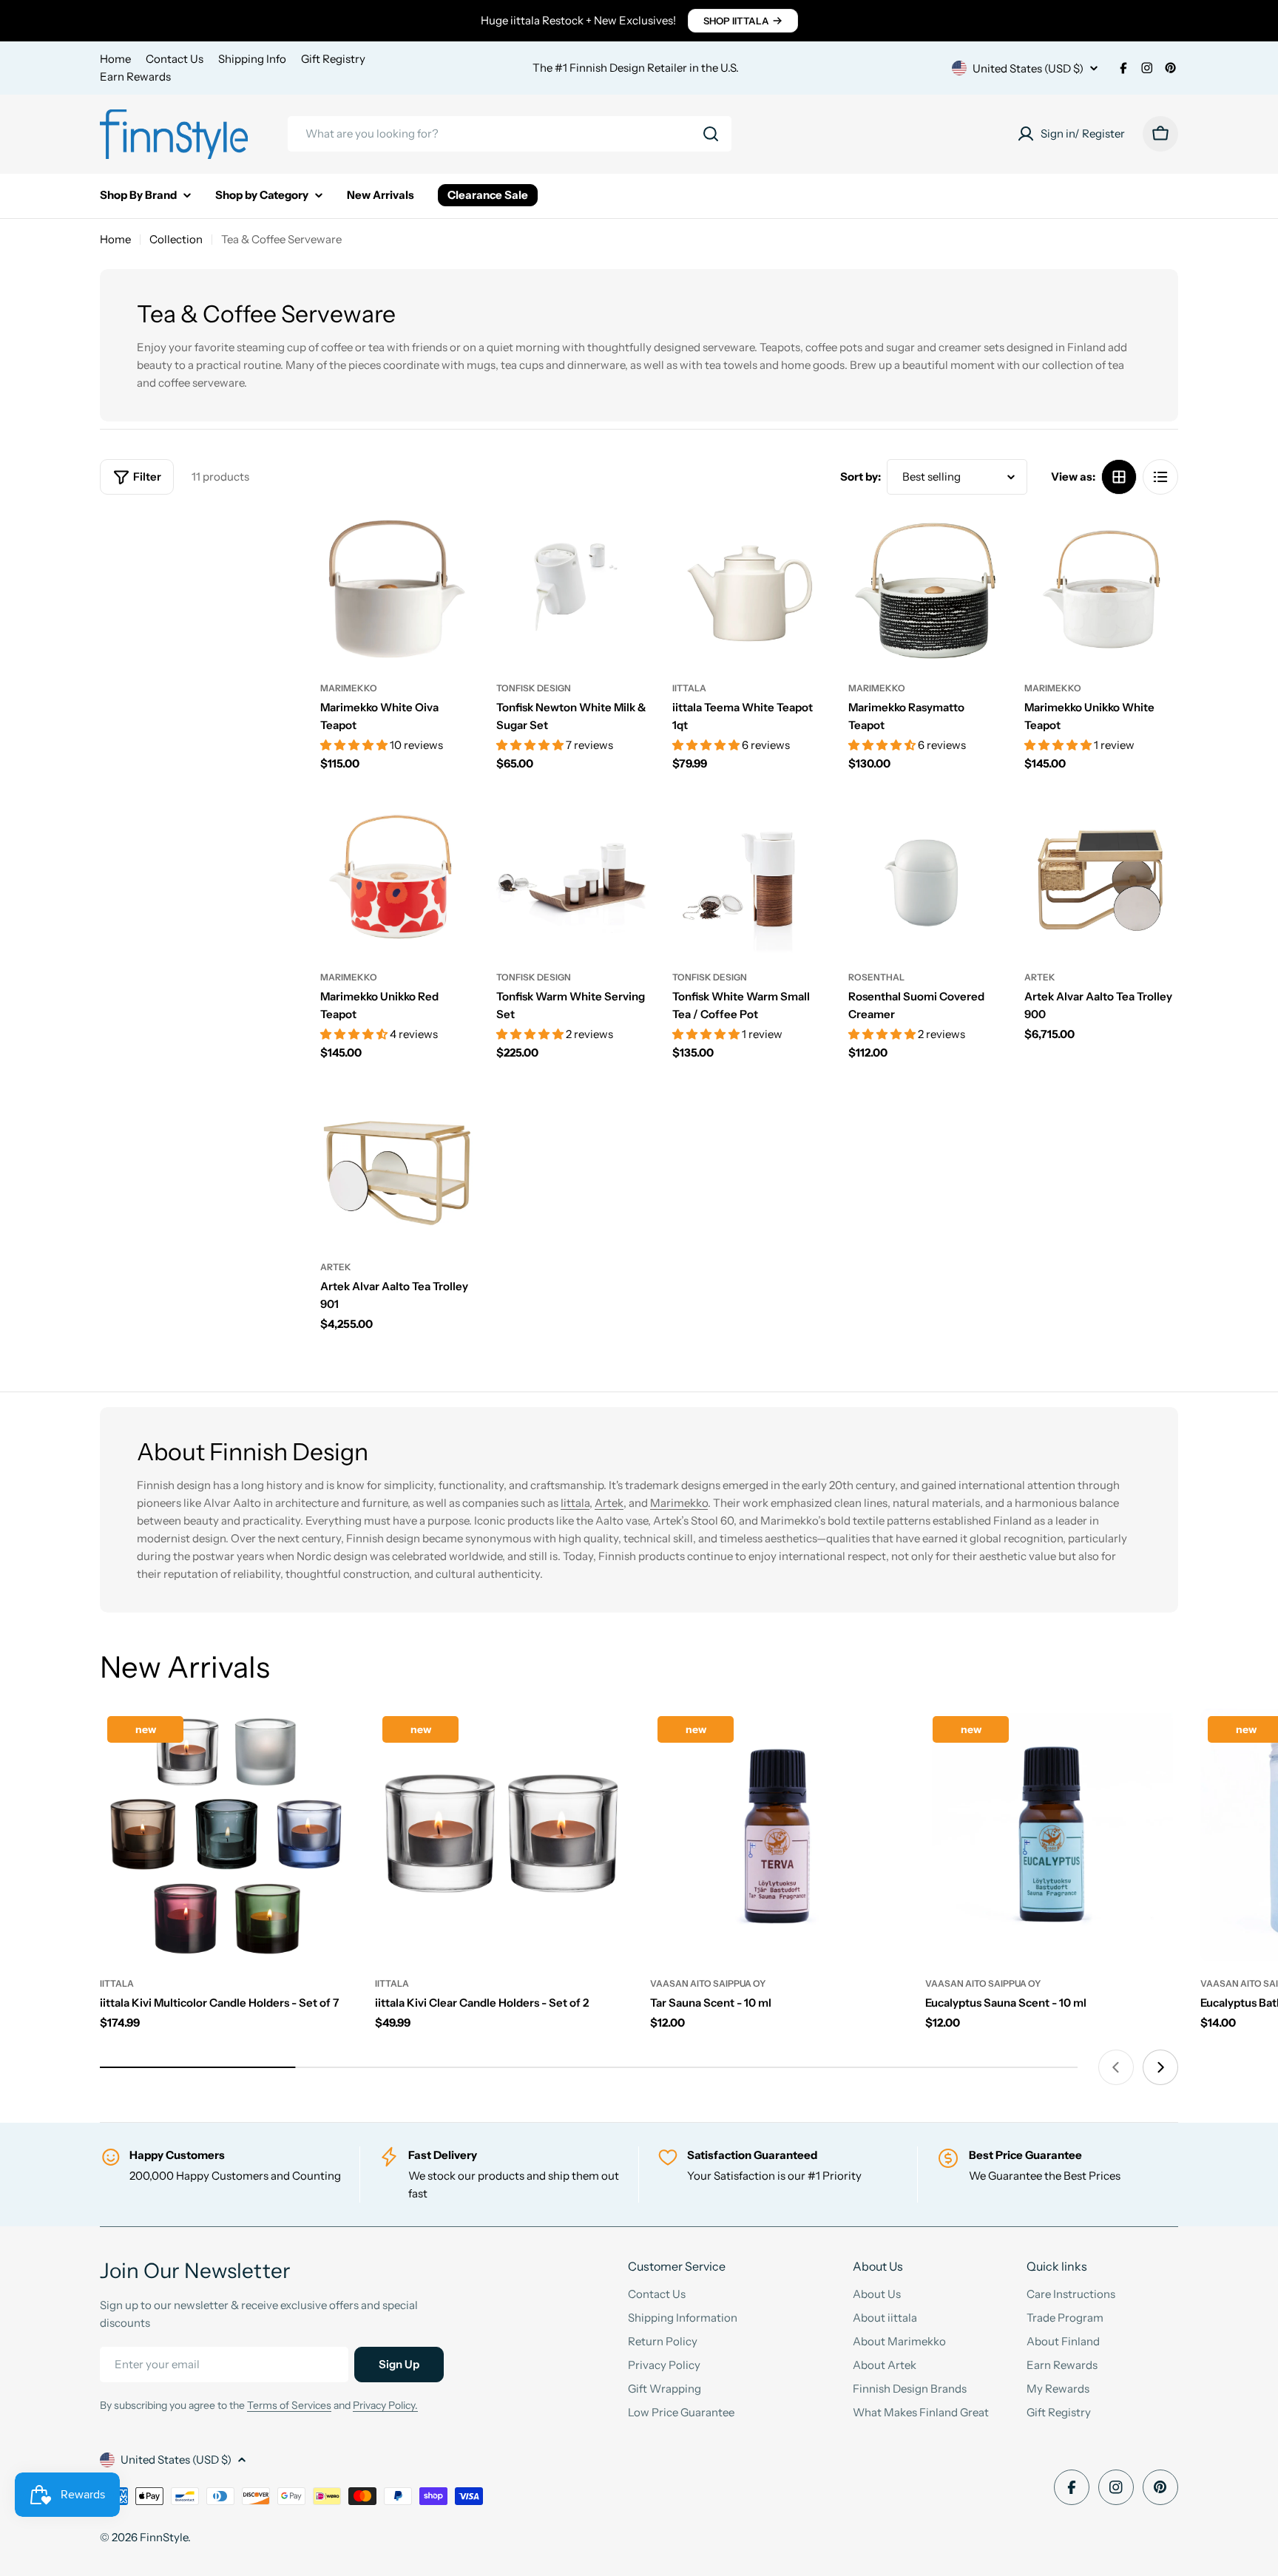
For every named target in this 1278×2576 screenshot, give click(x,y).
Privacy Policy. (385, 2405)
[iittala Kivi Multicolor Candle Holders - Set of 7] (226, 1835)
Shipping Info (252, 59)
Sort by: (861, 477)
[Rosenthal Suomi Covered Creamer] (925, 878)
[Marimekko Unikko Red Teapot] (397, 878)
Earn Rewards (135, 77)
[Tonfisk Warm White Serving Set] (573, 878)
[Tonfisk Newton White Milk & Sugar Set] (573, 589)
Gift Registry (333, 59)
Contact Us (175, 59)
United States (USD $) (1028, 68)
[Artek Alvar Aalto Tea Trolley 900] (1101, 878)
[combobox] (510, 134)
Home (115, 59)
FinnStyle (164, 2537)
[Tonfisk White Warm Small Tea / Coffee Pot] (749, 878)
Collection (176, 239)
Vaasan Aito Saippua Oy (708, 1983)
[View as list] (1160, 477)
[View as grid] (1119, 477)
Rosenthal (876, 977)
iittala (689, 688)
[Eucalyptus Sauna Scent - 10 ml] (1052, 1835)
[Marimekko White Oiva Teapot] (397, 589)
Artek (1040, 977)
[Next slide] (1160, 2067)
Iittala (575, 1503)
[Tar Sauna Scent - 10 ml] (777, 1835)
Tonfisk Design (534, 688)
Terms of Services (289, 2405)
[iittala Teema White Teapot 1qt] (749, 589)
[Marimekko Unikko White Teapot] (1101, 589)
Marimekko (349, 688)
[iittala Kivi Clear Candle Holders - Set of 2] (501, 1835)
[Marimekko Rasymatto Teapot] (925, 589)
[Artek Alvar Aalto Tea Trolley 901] (397, 1168)
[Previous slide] (1116, 2067)
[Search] (711, 134)
